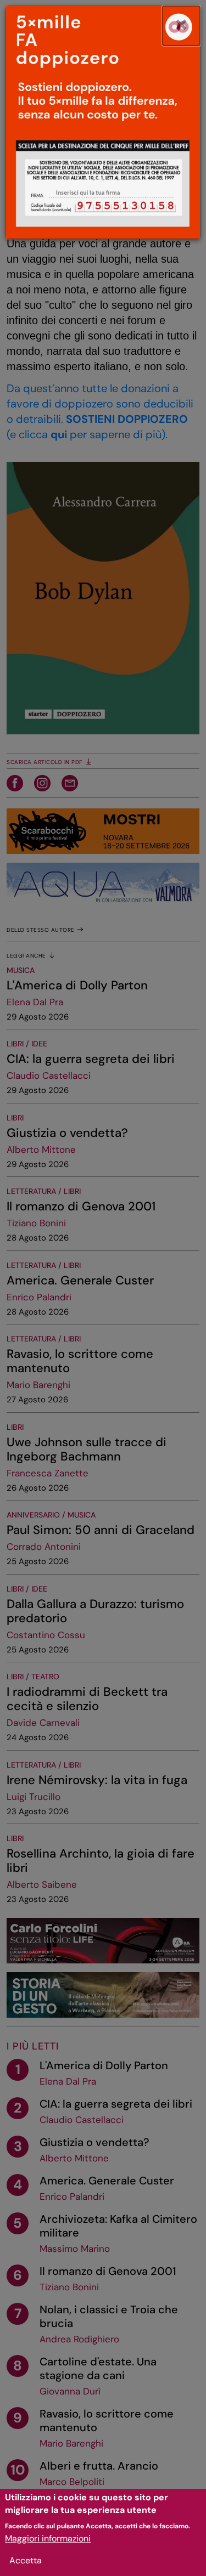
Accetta (26, 2560)
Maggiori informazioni (48, 2538)
